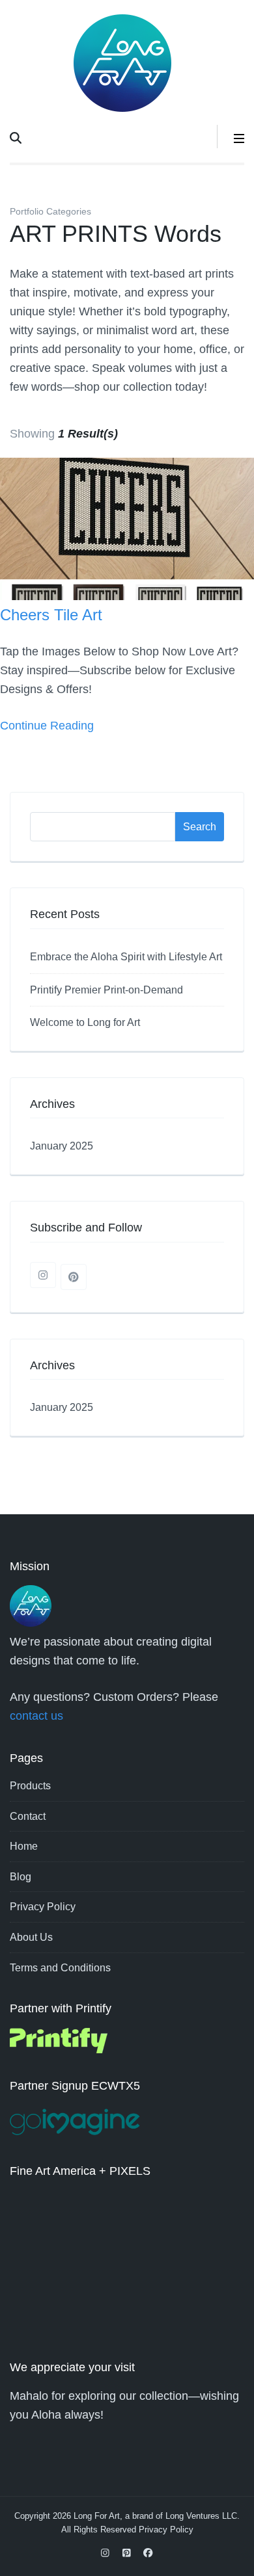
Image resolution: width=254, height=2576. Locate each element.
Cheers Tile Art (51, 615)
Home (24, 1846)
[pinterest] (74, 1277)
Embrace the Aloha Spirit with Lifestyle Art (126, 957)
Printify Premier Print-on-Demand (106, 990)
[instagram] (43, 1275)
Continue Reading (47, 726)
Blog (21, 1877)
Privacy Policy (43, 1907)
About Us (31, 1937)
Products (30, 1786)
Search (200, 827)
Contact (28, 1816)
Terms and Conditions (60, 1968)
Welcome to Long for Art (85, 1022)
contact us (36, 1716)
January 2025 (62, 1146)
